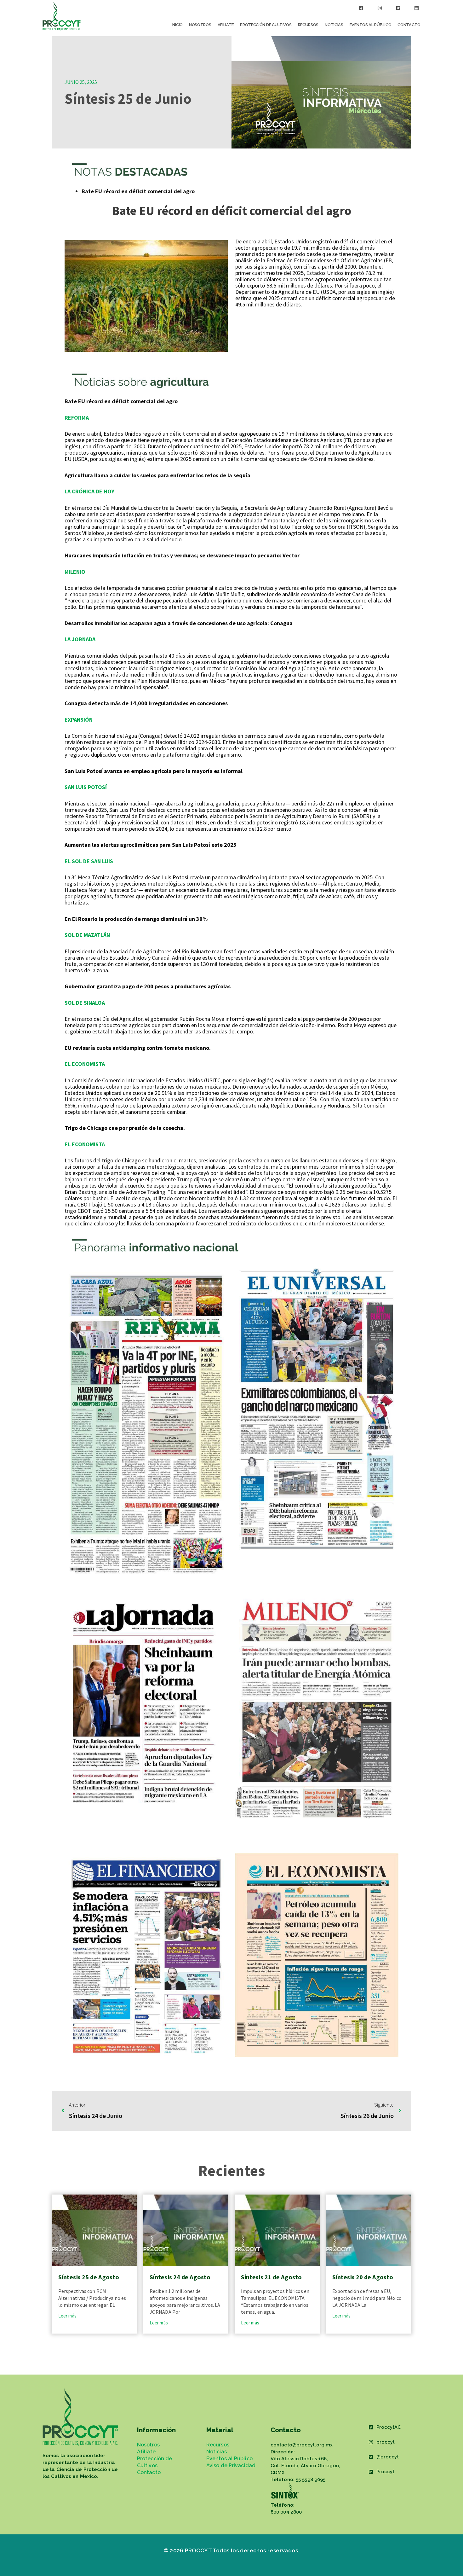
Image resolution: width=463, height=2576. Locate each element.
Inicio (177, 25)
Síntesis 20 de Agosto (363, 2277)
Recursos (308, 25)
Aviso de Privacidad (231, 2466)
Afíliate (226, 25)
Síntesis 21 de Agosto (271, 2277)
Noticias (334, 25)
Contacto (409, 25)
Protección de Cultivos (266, 25)
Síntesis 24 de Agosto (180, 2277)
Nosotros (200, 25)
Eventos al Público (371, 25)
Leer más (67, 2316)
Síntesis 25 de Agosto (89, 2277)
